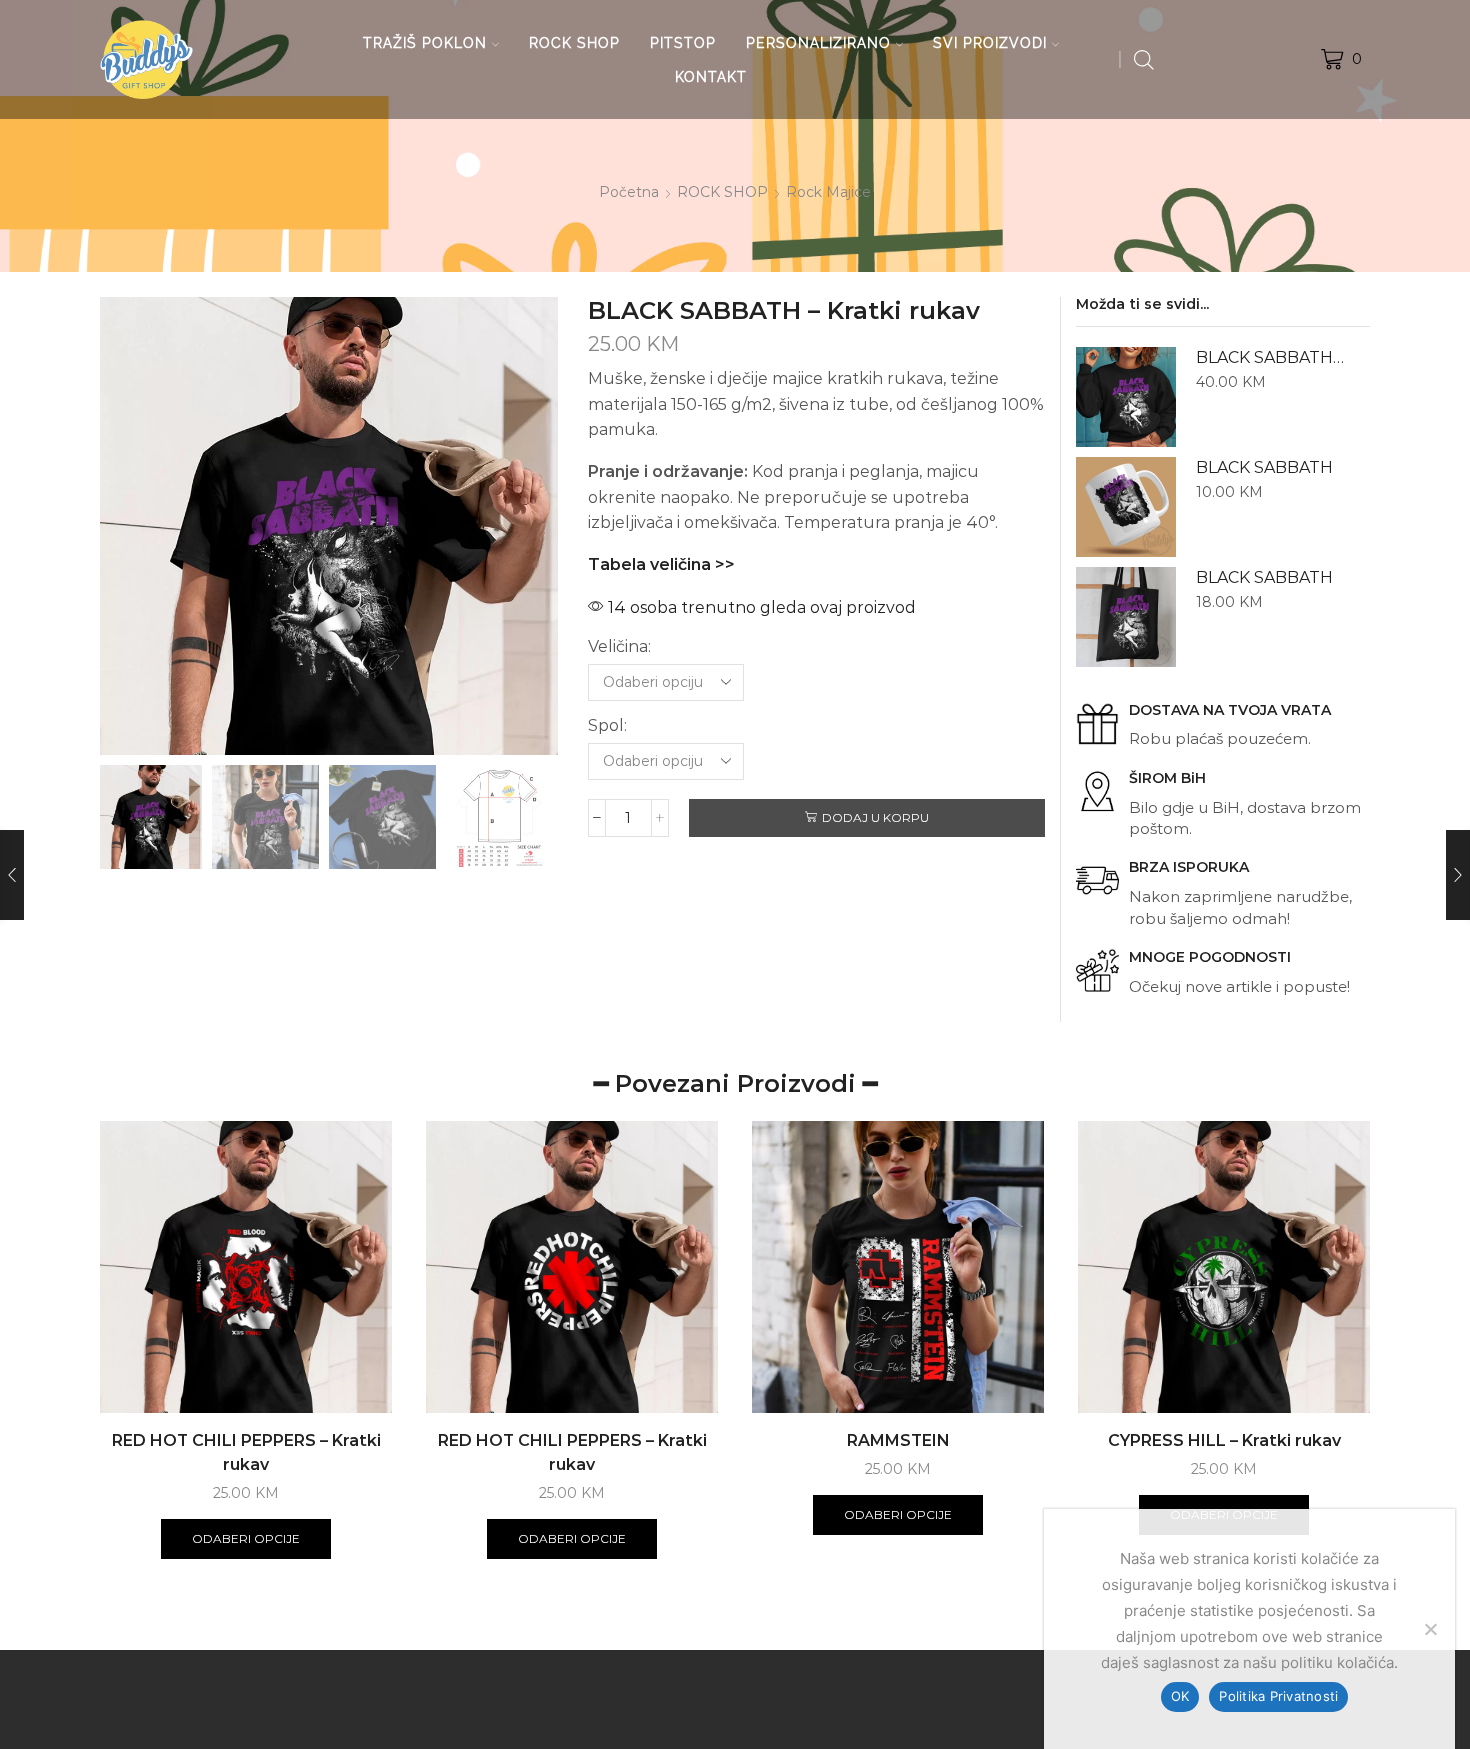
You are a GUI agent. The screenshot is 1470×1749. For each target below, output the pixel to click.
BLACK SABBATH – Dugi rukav (1270, 357)
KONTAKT (711, 77)
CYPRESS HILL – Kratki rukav (1224, 1440)
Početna (629, 192)
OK (1180, 1696)
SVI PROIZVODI (990, 43)
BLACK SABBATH (1264, 467)
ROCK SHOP (574, 43)
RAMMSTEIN (898, 1440)
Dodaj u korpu (875, 817)
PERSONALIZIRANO (818, 43)
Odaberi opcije (246, 1538)
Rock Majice (828, 192)
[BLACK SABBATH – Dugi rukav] (1126, 397)
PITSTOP (683, 43)
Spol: (607, 725)
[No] (1430, 1629)
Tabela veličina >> (661, 564)
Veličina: (619, 646)
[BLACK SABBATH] (1126, 507)
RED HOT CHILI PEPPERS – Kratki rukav (246, 1452)
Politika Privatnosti (1278, 1696)
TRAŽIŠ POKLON (425, 43)
